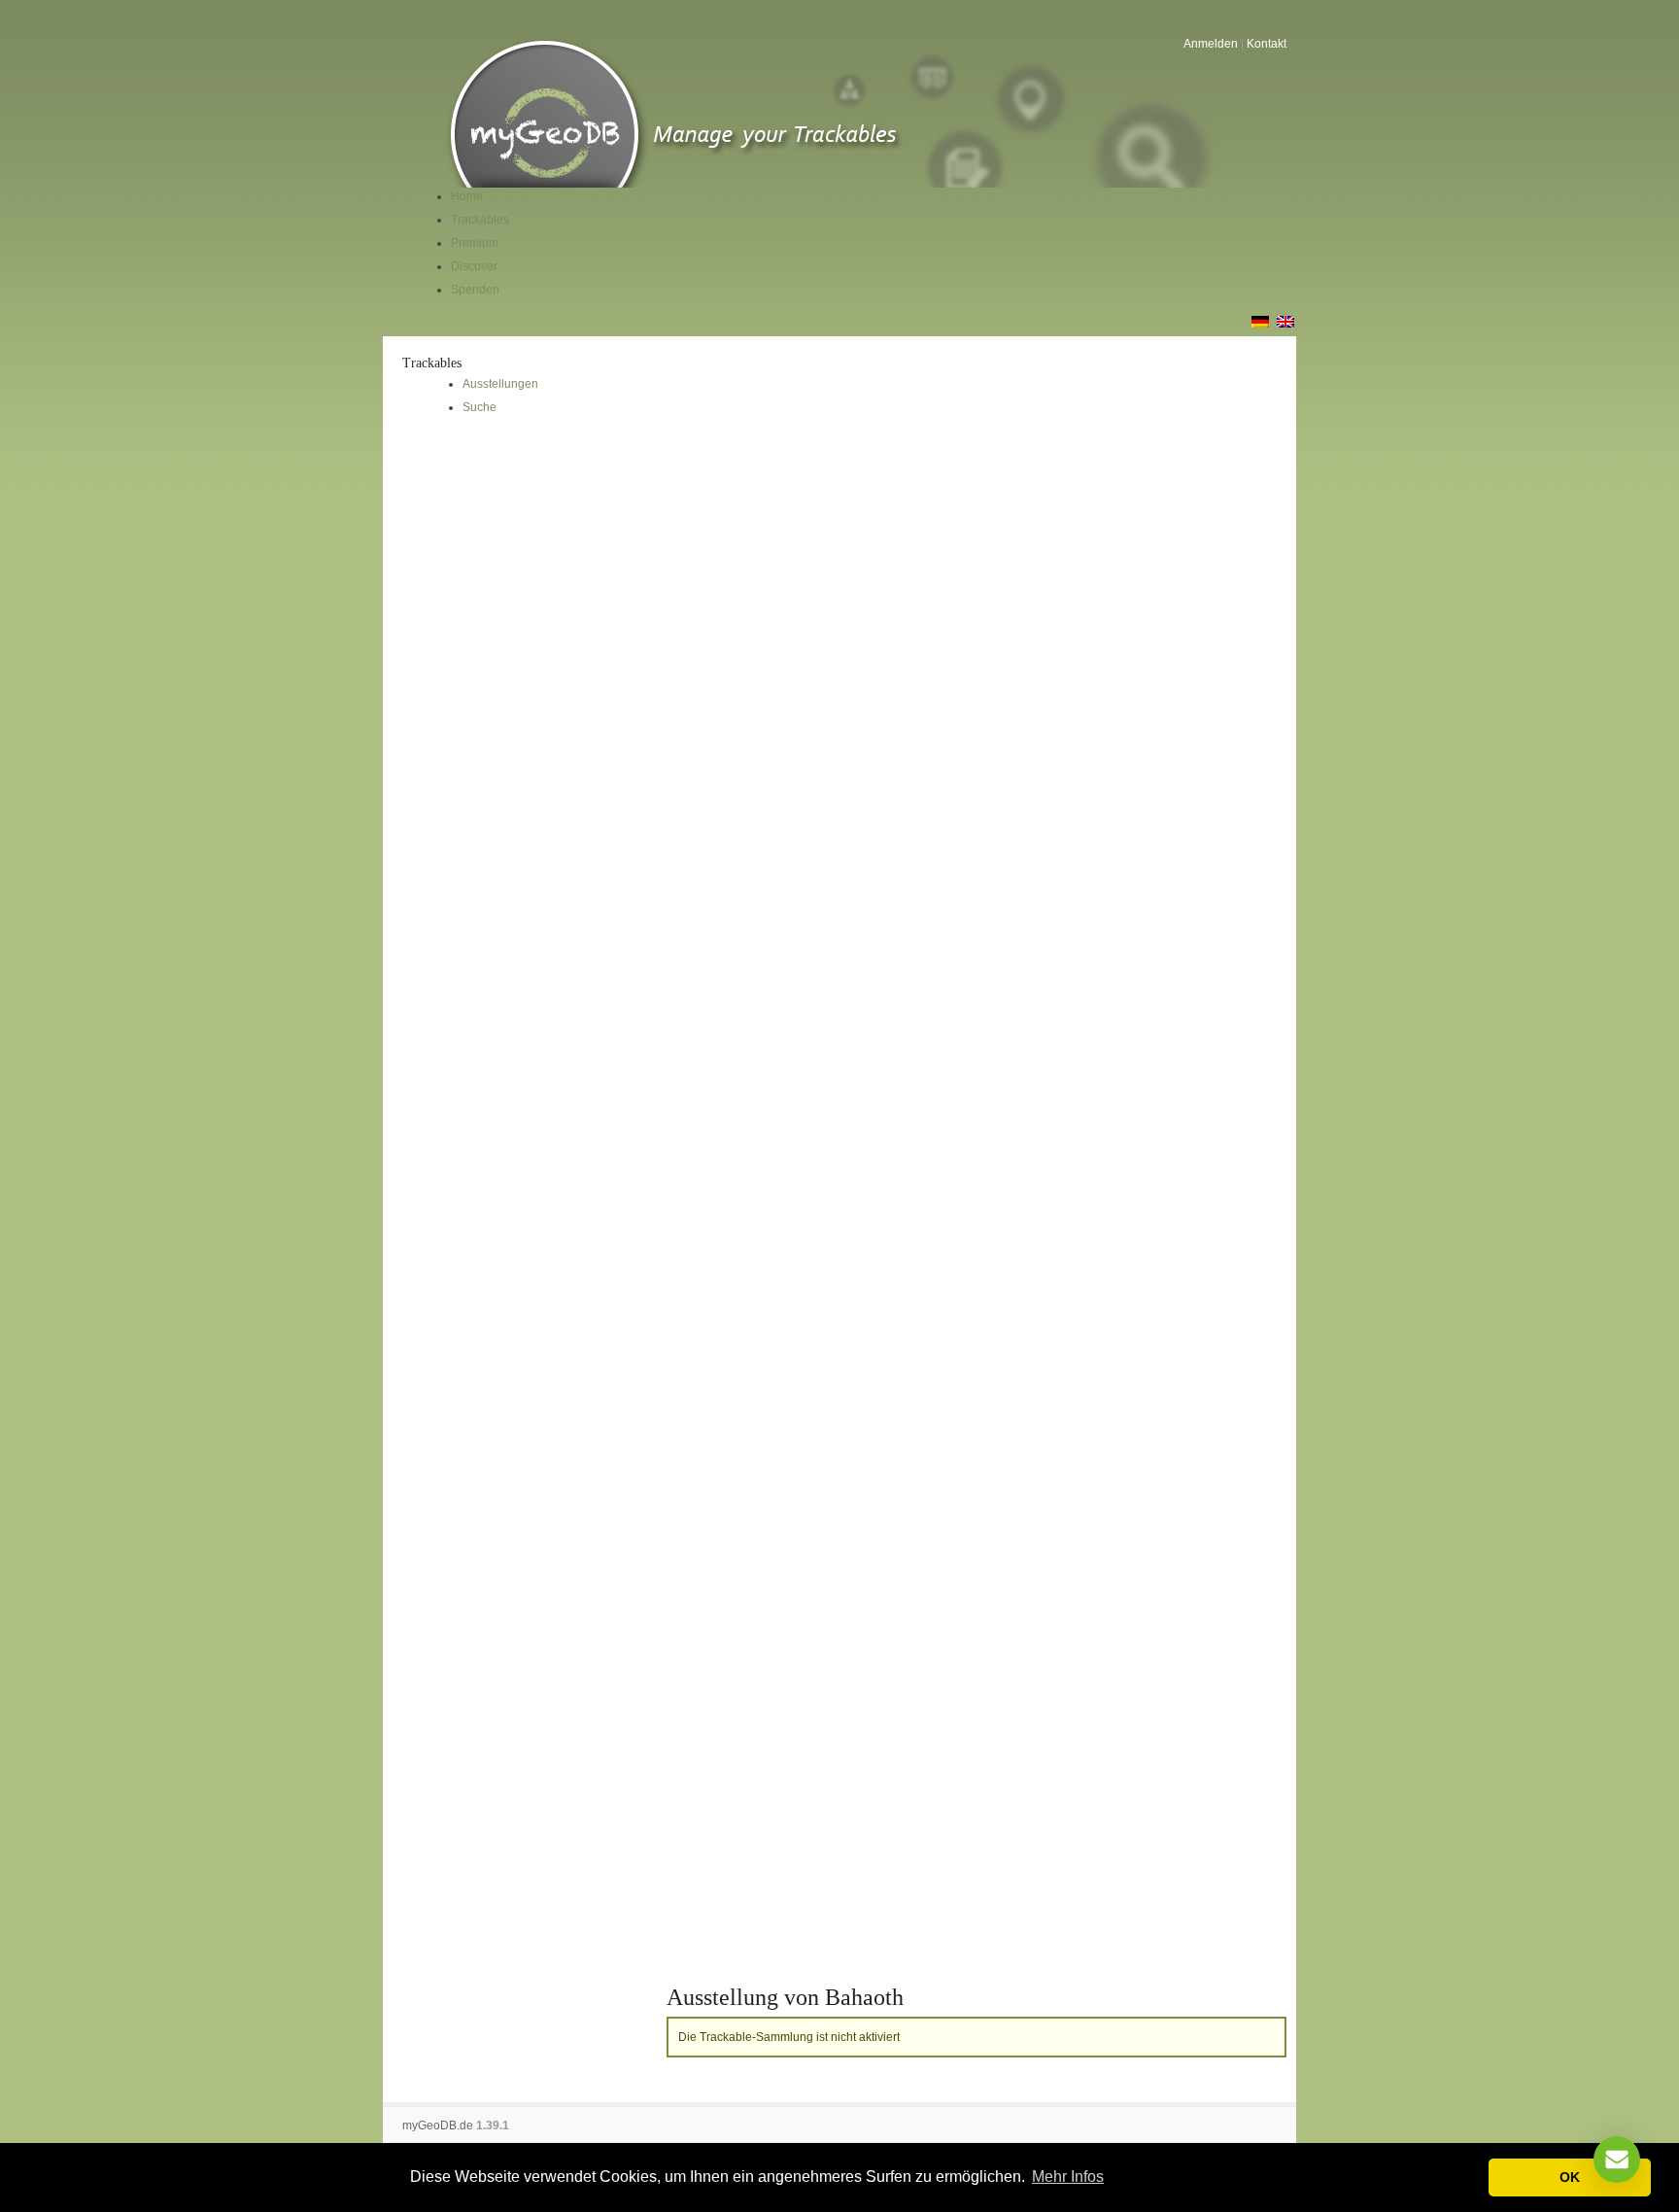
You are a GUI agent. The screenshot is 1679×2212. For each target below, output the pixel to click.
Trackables (480, 220)
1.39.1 (493, 2126)
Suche (480, 407)
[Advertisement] (525, 584)
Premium (475, 243)
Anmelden (1211, 44)
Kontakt (1267, 44)
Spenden (475, 290)
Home (467, 196)
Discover (474, 266)
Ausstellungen (500, 384)
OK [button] (1570, 2177)
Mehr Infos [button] (1068, 2177)
